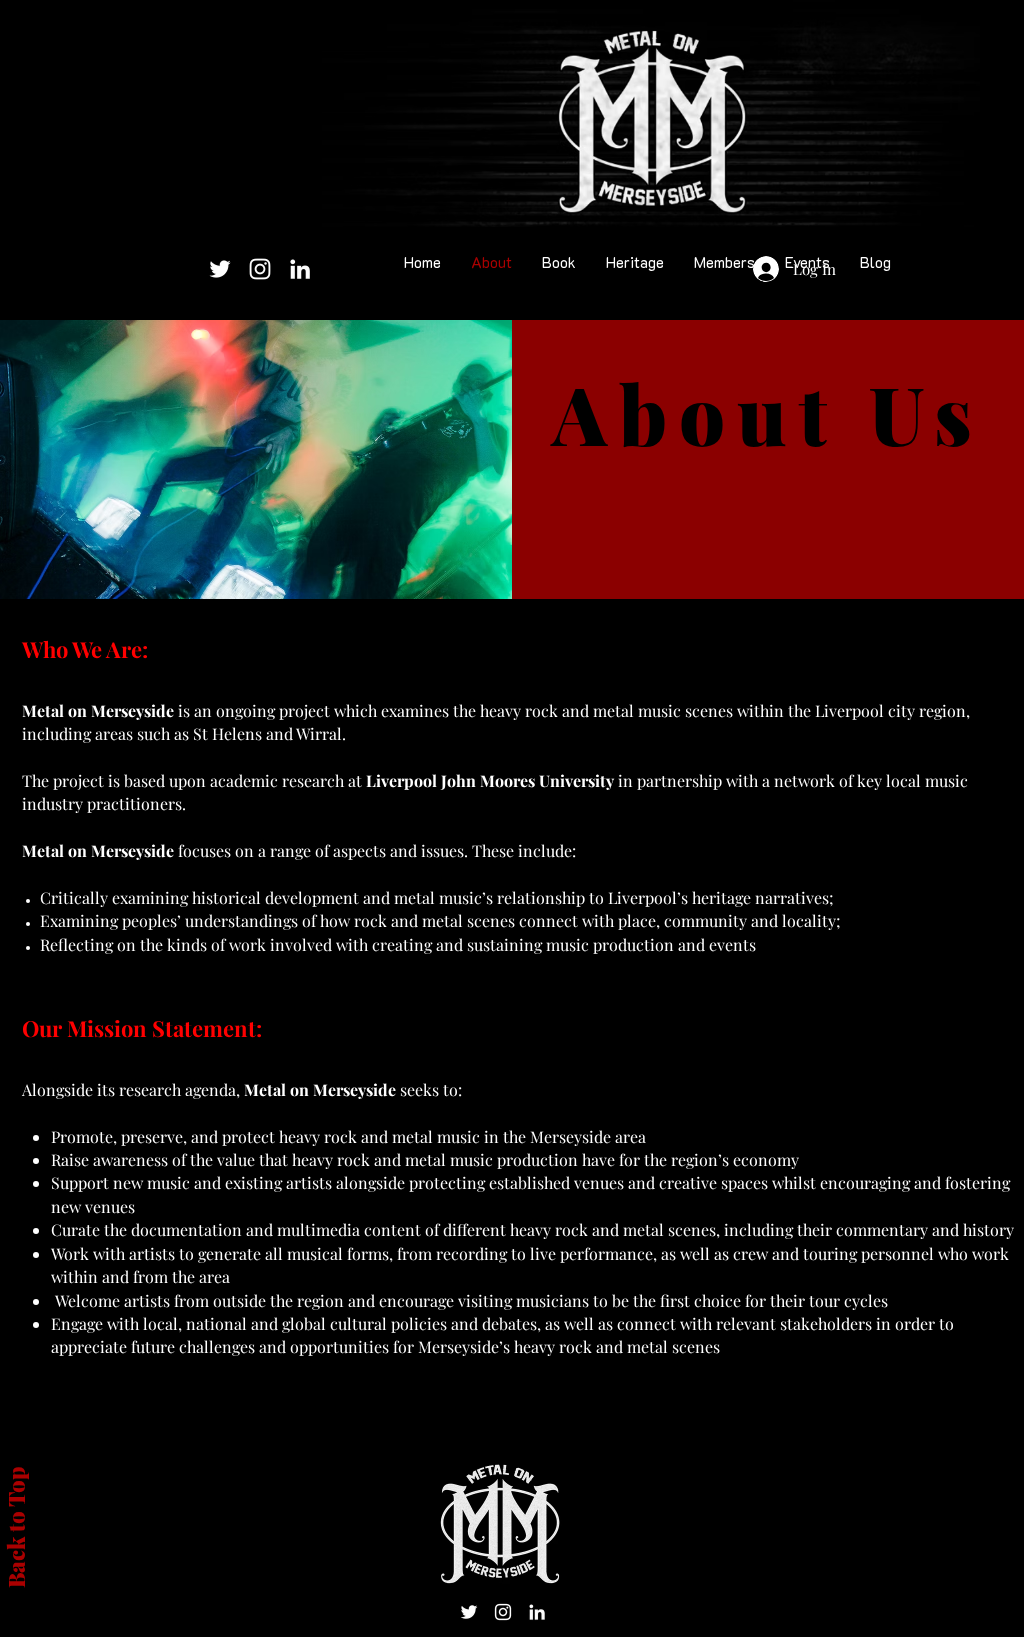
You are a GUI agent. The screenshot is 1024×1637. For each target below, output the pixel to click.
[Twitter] (220, 269)
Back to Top (16, 1527)
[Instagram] (260, 269)
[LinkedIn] (300, 269)
